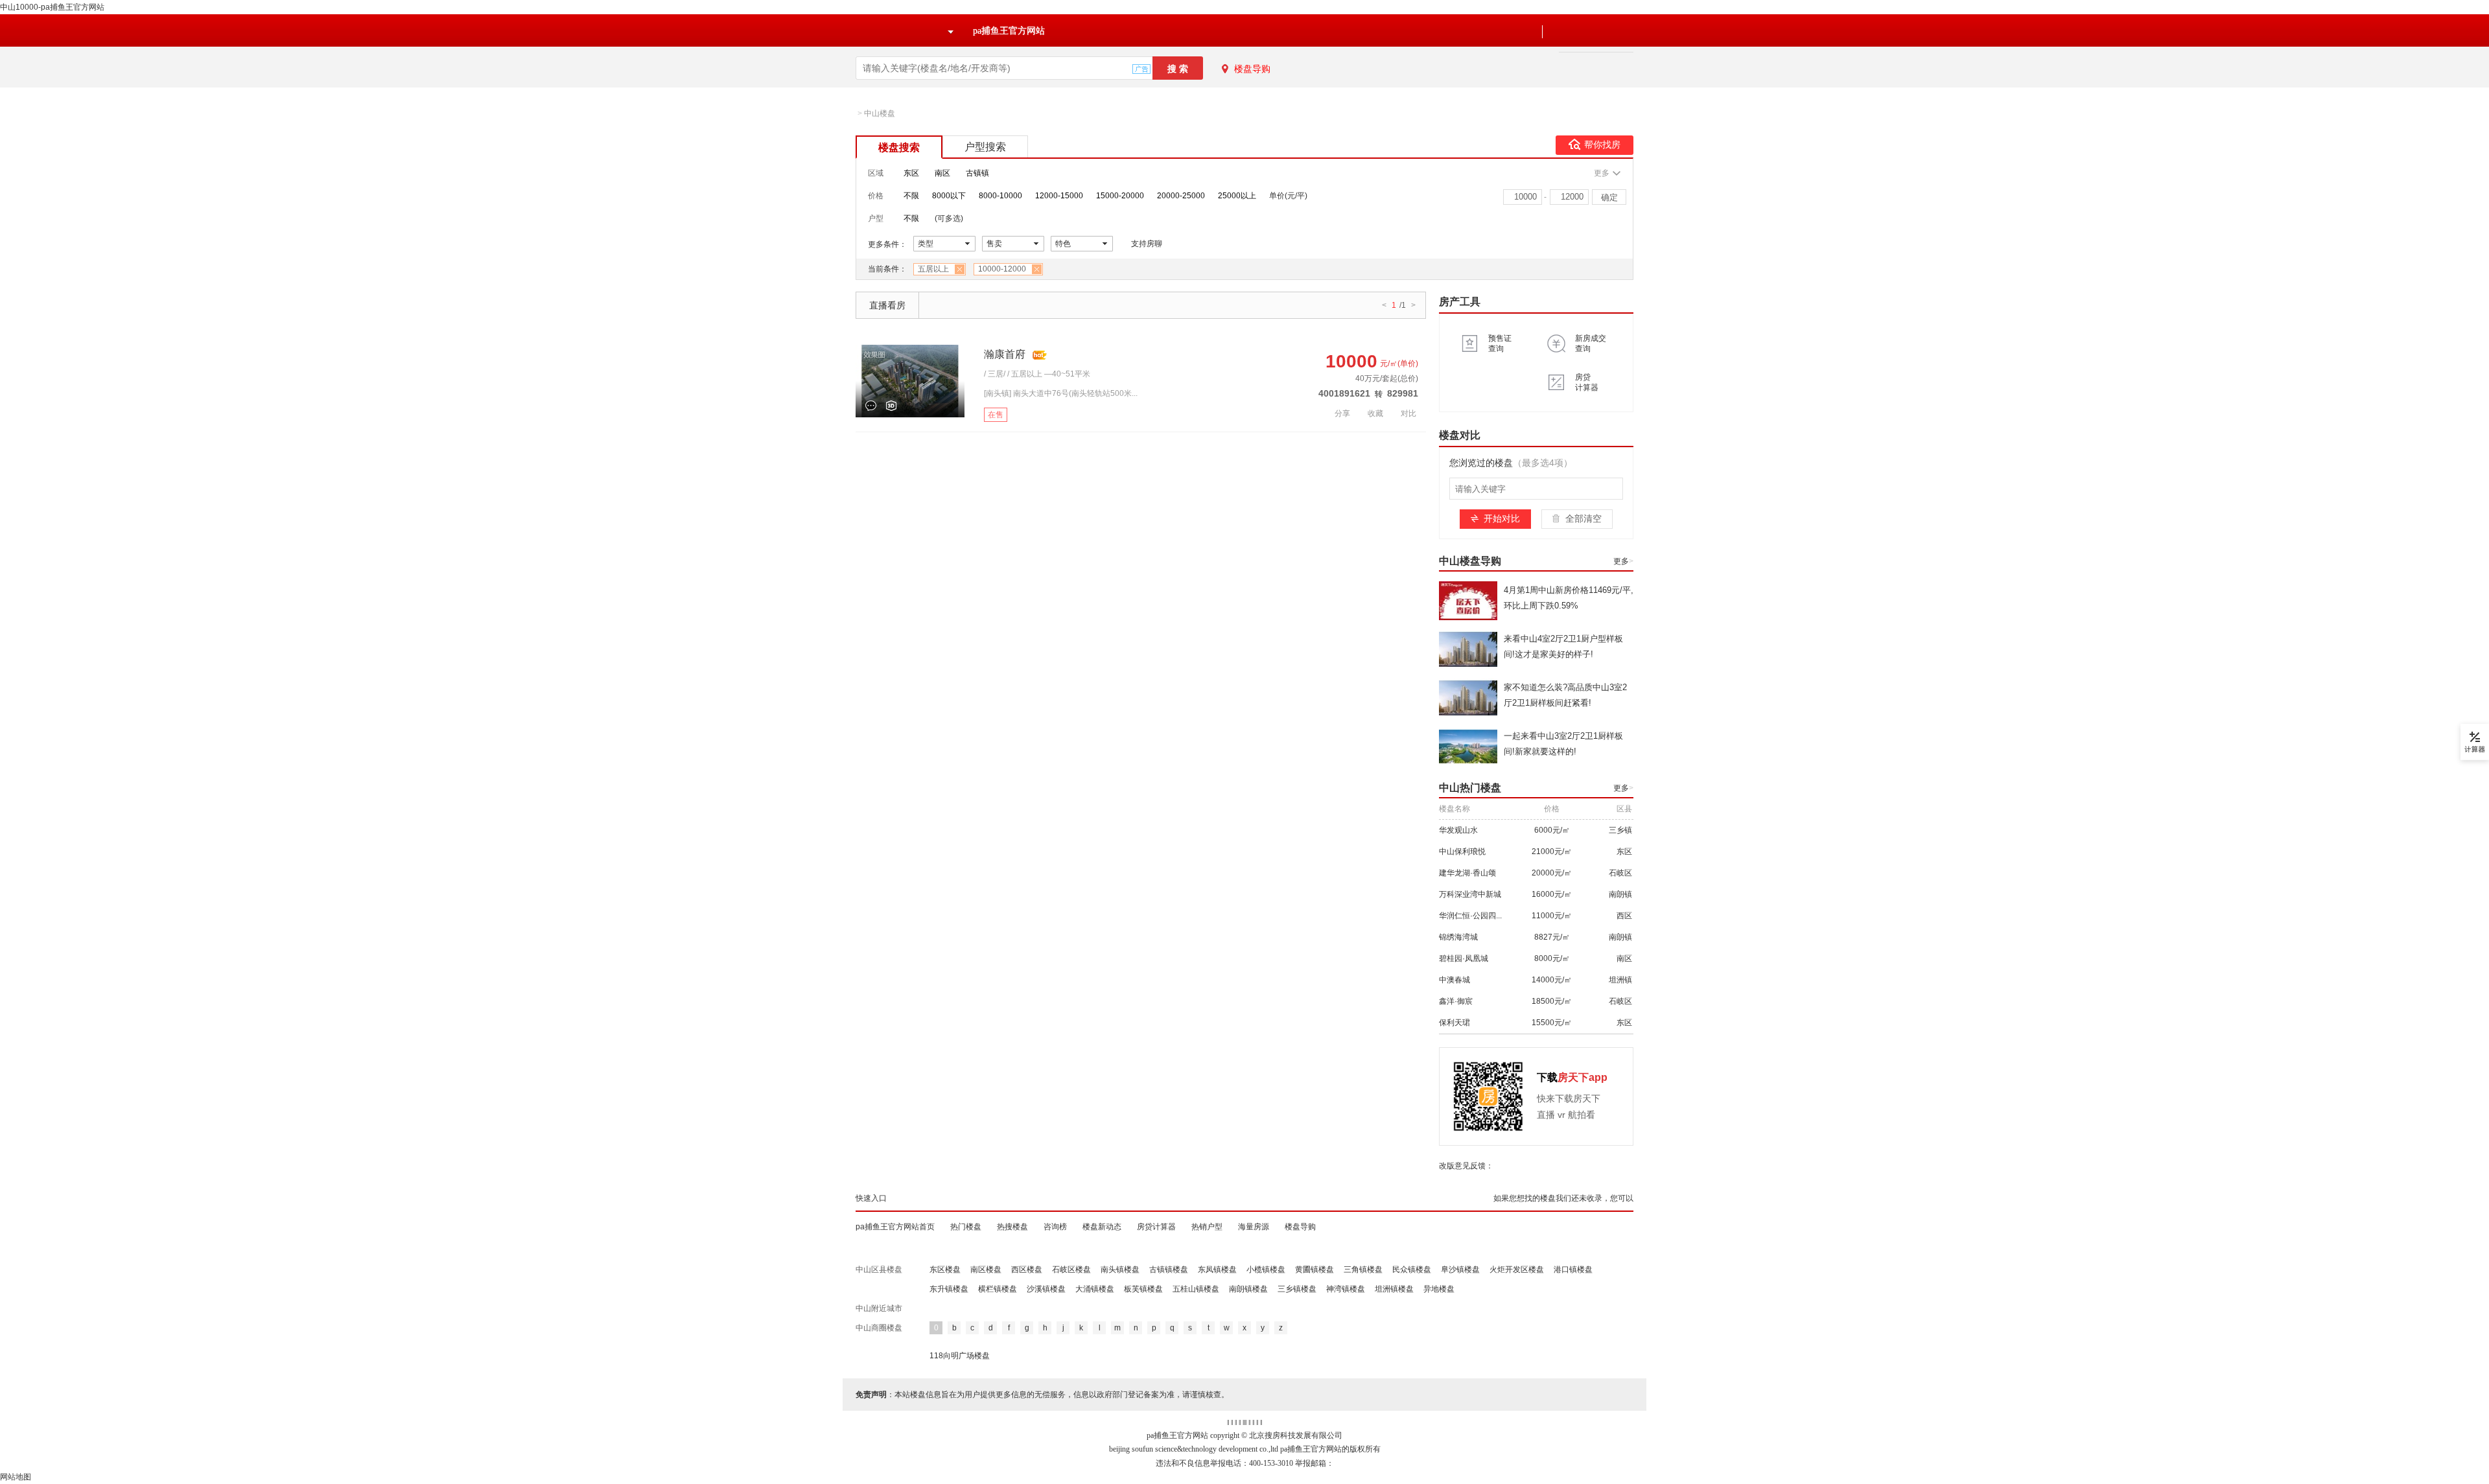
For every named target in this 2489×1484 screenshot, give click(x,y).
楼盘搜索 (899, 147)
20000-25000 (1181, 196)
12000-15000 (1059, 196)
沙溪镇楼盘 (1046, 1289)
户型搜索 (985, 147)
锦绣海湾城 (1458, 937)
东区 (911, 173)
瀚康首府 (1005, 354)
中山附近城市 (879, 1308)
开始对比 (1502, 518)
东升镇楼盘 (949, 1289)
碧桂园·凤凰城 (1464, 958)
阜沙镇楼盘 (1460, 1270)
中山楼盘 (880, 113)
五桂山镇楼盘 (1196, 1289)
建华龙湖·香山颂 (1467, 873)
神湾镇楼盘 (1346, 1289)
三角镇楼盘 (1363, 1270)
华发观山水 (1458, 830)
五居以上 (933, 269)
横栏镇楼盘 (998, 1289)
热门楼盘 (966, 1227)
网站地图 (16, 1477)
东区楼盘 (945, 1270)
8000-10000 (1000, 196)
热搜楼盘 (1012, 1227)
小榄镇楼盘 (1266, 1270)
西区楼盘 (1027, 1270)
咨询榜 (1055, 1227)
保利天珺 (1455, 1023)
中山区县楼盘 (879, 1270)
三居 (996, 374)
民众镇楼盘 (1412, 1270)
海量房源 (1254, 1227)
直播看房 (887, 305)
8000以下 (949, 196)
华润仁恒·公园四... (1470, 916)
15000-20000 (1120, 196)
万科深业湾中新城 (1470, 894)
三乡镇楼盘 (1297, 1289)
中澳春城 (1455, 980)
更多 (1623, 561)
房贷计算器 (1156, 1227)
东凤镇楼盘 (1217, 1270)
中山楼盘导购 (1470, 561)
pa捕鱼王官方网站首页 (895, 1227)
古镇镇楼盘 (1169, 1270)
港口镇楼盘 (1573, 1270)
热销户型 (1207, 1227)
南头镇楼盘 (1120, 1270)
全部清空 (1583, 518)
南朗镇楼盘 (1248, 1289)
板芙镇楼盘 (1143, 1289)
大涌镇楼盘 (1095, 1289)
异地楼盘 (1439, 1289)
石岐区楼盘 (1071, 1270)
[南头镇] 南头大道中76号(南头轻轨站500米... (1061, 393)
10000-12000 (1002, 269)
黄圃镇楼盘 (1315, 1270)
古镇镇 (977, 173)
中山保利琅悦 (1462, 852)
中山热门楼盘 (1470, 788)
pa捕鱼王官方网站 (1009, 31)
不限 (911, 196)
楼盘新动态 (1102, 1227)
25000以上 (1237, 196)
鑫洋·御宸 (1456, 1001)
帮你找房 (1602, 145)
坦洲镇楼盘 (1394, 1289)
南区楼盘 (986, 1270)
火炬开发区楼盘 (1517, 1270)
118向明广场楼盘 (960, 1356)
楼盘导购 (1252, 69)
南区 (942, 173)
